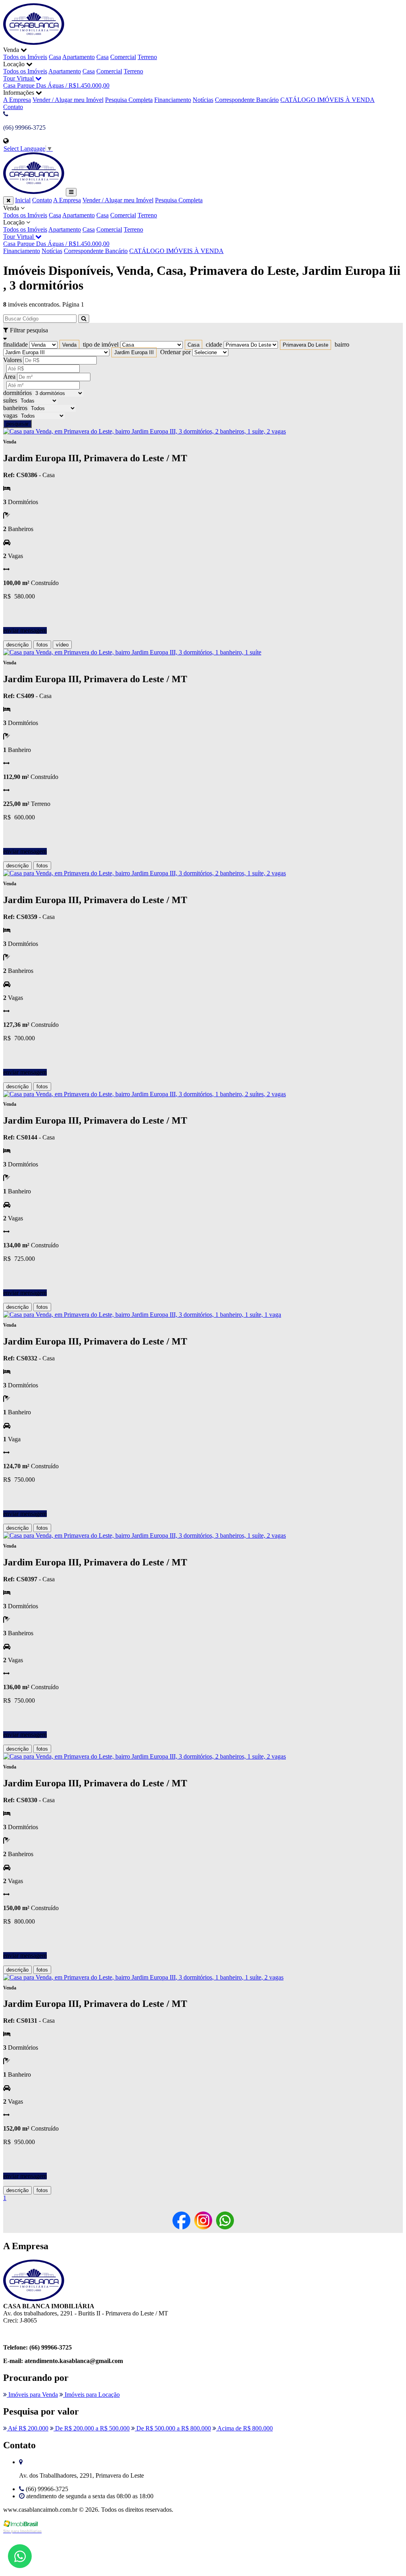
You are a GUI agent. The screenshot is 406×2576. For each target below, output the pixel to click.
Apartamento (79, 57)
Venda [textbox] (69, 345)
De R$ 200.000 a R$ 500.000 (92, 2428)
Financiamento (173, 100)
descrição (17, 645)
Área (9, 377)
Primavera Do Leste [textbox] (305, 345)
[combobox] (69, 345)
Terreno (147, 57)
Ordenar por (175, 352)
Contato (13, 107)
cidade (214, 344)
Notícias (203, 100)
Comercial (123, 57)
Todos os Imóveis (25, 57)
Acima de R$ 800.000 (244, 2428)
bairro (342, 344)
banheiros (15, 408)
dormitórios (17, 393)
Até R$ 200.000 (28, 2428)
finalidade (15, 344)
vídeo (62, 645)
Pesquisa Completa (129, 100)
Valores (12, 360)
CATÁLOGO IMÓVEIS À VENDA (327, 100)
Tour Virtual (19, 78)
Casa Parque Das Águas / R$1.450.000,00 (56, 85)
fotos (42, 645)
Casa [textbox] (193, 345)
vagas (10, 415)
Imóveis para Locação (91, 2395)
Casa (55, 57)
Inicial (23, 200)
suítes (10, 400)
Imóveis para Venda (32, 2395)
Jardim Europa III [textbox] (134, 352)
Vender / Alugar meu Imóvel (68, 100)
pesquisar (17, 424)
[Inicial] (34, 43)
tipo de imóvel (101, 344)
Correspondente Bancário (247, 100)
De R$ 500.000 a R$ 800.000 (173, 2428)
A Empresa (17, 100)
